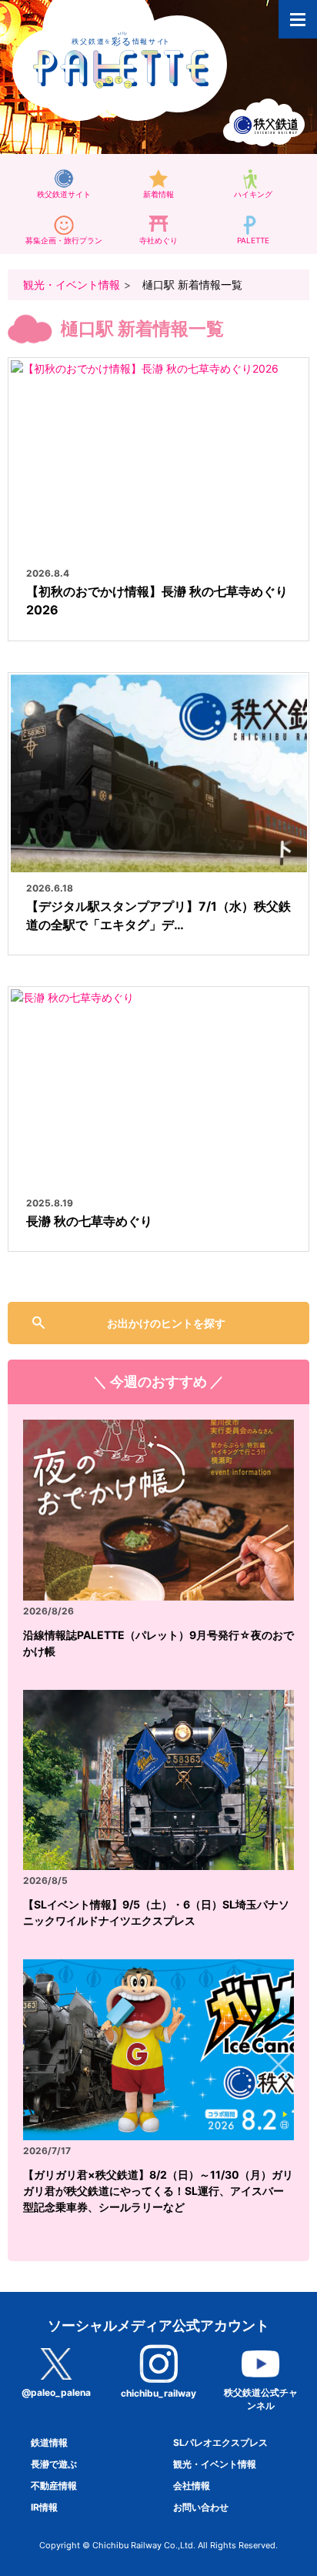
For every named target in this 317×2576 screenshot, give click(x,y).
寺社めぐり (158, 240)
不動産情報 (54, 2486)
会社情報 (192, 2486)
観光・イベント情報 (72, 284)
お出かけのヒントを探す (166, 1323)
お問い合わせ (201, 2507)
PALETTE (253, 240)
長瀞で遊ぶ (54, 2464)
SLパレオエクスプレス (220, 2442)
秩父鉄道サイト (64, 194)
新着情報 (158, 194)
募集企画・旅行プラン (64, 240)
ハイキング (253, 194)
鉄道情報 (49, 2442)
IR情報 (44, 2507)
